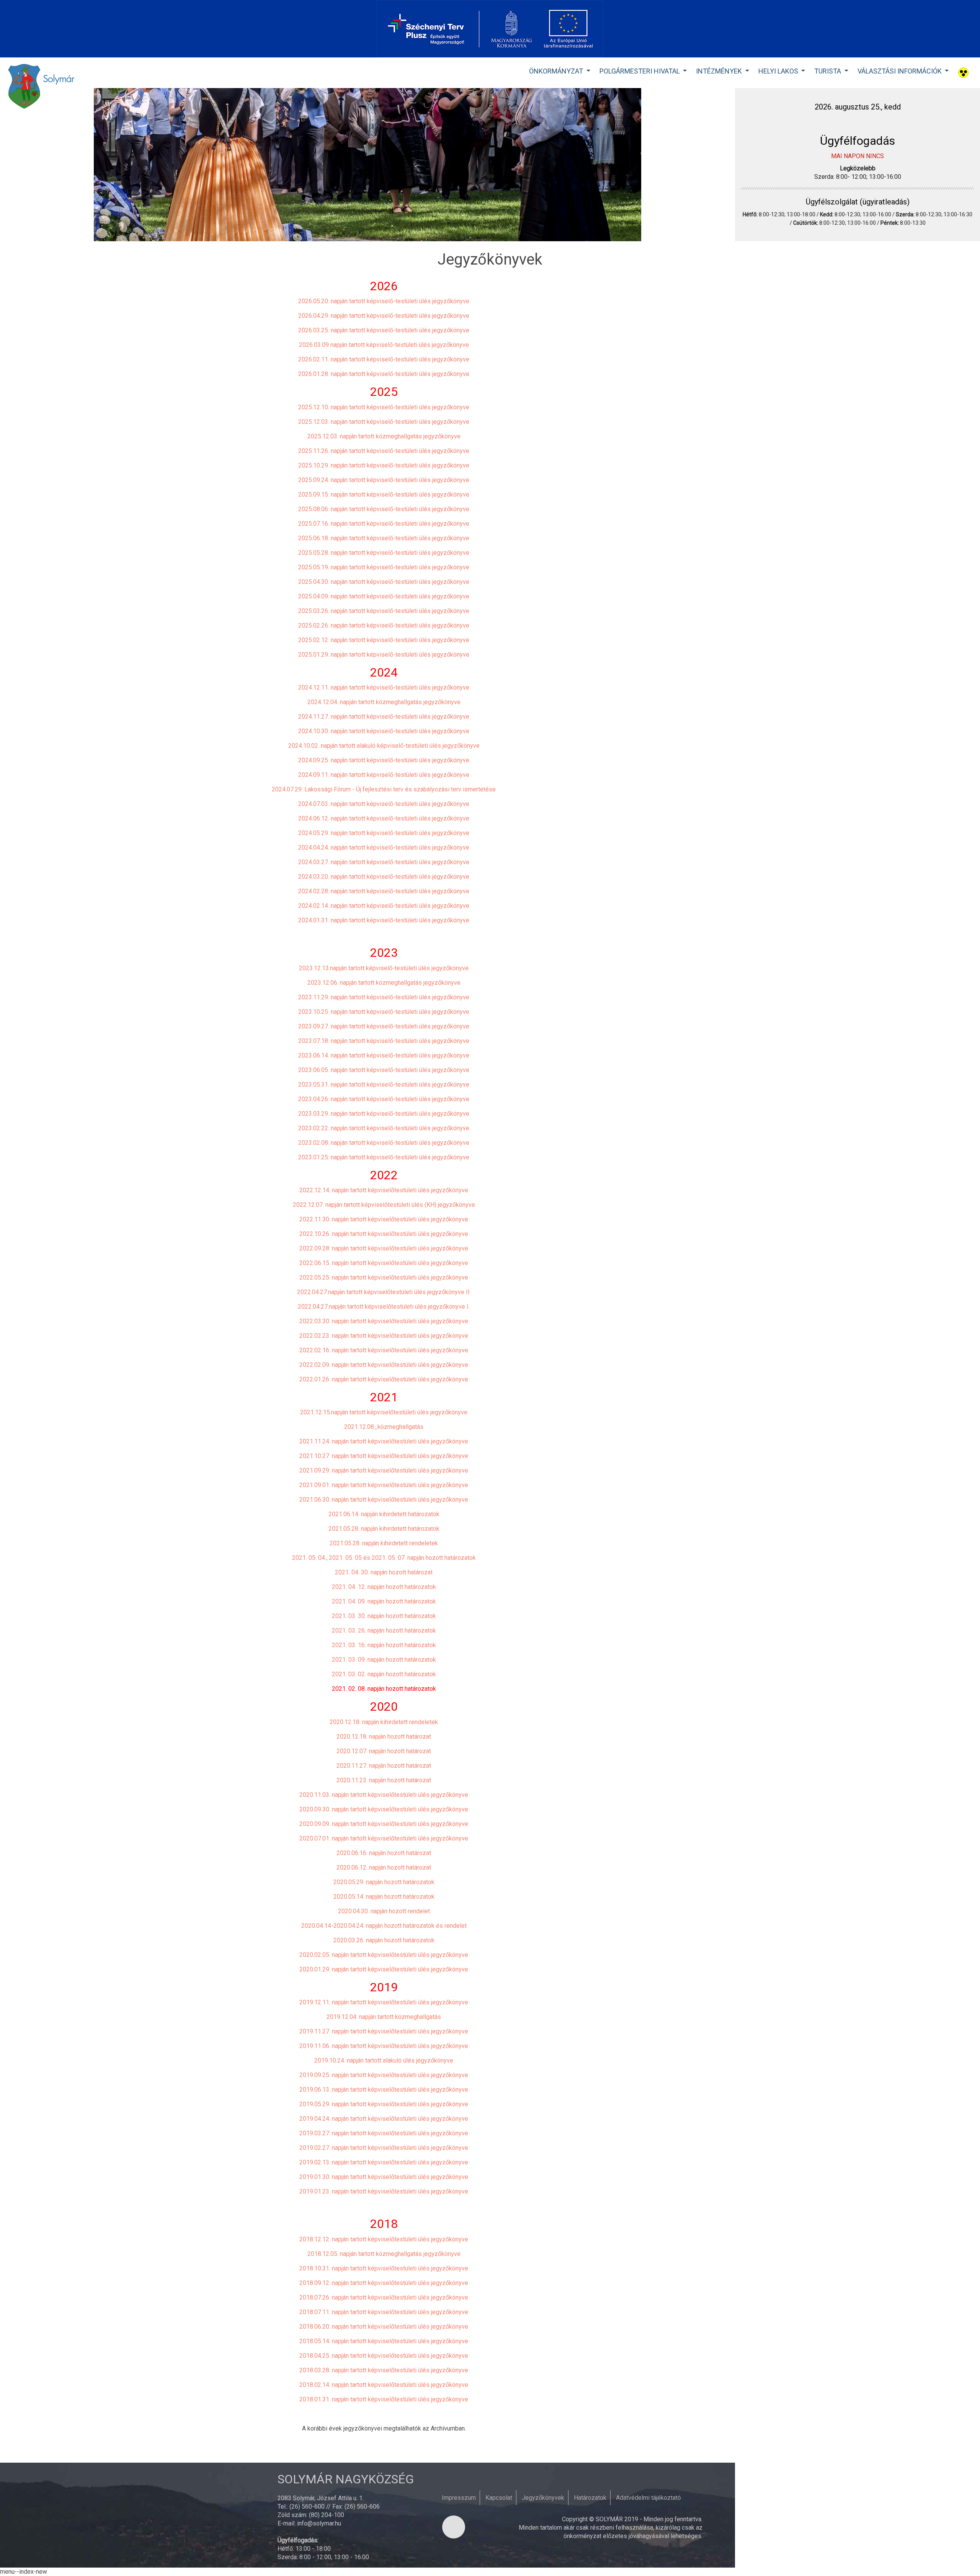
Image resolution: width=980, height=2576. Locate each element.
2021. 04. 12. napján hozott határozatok (384, 1587)
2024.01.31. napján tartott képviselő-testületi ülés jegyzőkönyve (384, 920)
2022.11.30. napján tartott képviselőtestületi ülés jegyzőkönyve (384, 1219)
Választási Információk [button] (900, 71)
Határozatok (590, 2498)
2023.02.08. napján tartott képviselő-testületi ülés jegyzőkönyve (384, 1143)
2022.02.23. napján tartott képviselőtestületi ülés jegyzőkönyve (384, 1336)
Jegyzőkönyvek (543, 2498)
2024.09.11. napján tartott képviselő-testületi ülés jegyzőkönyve (384, 775)
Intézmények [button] (720, 71)
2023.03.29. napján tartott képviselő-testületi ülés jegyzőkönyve (384, 1114)
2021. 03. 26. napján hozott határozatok (384, 1630)
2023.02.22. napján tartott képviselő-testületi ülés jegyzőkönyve (384, 1128)
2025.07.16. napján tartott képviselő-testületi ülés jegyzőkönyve (384, 524)
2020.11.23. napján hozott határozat (384, 1780)
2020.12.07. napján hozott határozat (384, 1751)
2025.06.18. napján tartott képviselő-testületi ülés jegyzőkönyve (384, 538)
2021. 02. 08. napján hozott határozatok (384, 1689)
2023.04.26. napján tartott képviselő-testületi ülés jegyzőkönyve (384, 1099)
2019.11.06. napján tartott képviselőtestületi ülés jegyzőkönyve (384, 2046)
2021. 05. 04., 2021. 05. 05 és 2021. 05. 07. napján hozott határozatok (384, 1558)
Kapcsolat (499, 2498)
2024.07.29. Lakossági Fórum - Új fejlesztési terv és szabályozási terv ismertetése (384, 789)
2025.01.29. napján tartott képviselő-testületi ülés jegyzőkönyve (384, 655)
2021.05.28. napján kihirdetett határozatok (384, 1529)
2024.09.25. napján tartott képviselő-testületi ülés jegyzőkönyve (384, 760)
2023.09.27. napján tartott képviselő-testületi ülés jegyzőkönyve (384, 1026)
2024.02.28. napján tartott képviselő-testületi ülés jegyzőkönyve (384, 891)
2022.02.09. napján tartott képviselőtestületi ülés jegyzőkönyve (384, 1365)
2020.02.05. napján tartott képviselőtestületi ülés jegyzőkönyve (384, 1955)
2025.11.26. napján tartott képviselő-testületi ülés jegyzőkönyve (384, 451)
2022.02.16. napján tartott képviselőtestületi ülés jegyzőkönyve (384, 1350)
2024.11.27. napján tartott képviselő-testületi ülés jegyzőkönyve (384, 717)
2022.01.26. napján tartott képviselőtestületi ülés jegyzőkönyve (384, 1379)
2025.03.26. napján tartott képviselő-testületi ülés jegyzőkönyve (384, 611)
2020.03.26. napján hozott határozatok (384, 1940)
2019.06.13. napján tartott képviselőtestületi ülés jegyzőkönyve (384, 2090)
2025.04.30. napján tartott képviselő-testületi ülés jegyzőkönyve (384, 582)
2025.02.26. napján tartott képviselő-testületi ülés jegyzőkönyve (384, 625)
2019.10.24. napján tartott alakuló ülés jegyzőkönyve (384, 2060)
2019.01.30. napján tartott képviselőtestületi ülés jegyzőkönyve (384, 2177)
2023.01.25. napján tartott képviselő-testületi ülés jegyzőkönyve (384, 1157)
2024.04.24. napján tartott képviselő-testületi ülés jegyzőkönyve (384, 847)
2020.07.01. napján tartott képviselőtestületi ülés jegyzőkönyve (384, 1838)
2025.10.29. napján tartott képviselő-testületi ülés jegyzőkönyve (384, 465)
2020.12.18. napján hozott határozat (384, 1737)
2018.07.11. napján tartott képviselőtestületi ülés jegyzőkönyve (384, 2312)
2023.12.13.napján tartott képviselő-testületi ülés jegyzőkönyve (384, 968)
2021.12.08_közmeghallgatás (384, 1427)
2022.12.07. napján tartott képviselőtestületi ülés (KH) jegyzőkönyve (384, 1205)
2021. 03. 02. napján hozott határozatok (384, 1674)
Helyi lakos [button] (779, 71)
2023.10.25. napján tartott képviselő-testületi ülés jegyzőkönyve (384, 1012)
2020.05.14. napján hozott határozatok (384, 1897)
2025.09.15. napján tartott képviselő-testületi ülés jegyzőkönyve (384, 494)
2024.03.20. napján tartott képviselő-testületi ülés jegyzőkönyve (384, 877)
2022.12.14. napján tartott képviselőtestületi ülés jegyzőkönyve (384, 1190)
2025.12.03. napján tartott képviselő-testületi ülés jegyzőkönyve (384, 422)
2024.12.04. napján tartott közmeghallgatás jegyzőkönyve (384, 702)
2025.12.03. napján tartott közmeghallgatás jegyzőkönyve (384, 436)
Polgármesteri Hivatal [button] (640, 71)
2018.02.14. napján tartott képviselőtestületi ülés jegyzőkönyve (384, 2385)
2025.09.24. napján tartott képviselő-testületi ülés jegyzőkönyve (384, 480)
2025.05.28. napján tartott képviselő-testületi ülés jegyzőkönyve (384, 553)
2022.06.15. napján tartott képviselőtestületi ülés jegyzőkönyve (384, 1263)
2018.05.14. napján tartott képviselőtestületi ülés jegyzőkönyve (384, 2341)
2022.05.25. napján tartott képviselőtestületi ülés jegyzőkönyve (384, 1277)
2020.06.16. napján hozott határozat (384, 1853)
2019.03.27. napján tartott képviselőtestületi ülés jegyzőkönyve (384, 2133)
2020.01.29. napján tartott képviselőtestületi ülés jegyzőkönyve (384, 1969)
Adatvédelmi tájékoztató (648, 2498)
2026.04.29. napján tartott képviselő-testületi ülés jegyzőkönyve (384, 316)
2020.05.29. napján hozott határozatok (384, 1882)
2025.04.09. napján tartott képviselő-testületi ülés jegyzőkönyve (384, 596)
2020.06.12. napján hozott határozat (384, 1867)
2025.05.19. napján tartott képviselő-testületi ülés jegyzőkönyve (384, 567)
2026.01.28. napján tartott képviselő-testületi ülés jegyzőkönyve (384, 374)
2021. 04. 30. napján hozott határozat (384, 1572)
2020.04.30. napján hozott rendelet (384, 1911)
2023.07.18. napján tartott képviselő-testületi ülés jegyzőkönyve (384, 1041)
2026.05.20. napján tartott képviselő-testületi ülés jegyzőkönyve (384, 301)
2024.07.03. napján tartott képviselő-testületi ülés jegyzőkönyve (384, 804)
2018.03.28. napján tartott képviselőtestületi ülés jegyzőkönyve (384, 2370)
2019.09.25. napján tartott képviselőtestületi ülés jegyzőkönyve (384, 2075)
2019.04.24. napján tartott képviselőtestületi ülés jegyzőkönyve (384, 2119)
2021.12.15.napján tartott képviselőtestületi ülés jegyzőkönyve (384, 1412)
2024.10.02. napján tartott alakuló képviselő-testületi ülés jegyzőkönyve (384, 746)
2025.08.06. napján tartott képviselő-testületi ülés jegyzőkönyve (384, 509)
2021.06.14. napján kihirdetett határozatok (384, 1514)
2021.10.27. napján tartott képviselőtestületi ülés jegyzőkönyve (384, 1456)
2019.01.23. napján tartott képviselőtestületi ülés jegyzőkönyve (384, 2191)
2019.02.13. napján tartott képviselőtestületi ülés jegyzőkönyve (384, 2162)
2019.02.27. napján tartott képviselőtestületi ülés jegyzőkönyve (384, 2148)
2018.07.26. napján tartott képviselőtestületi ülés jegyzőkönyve (384, 2297)
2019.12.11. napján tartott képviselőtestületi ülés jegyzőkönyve (384, 2002)
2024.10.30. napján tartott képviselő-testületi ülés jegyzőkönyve (384, 731)
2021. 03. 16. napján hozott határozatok (384, 1645)
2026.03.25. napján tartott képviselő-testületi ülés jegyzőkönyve (384, 330)
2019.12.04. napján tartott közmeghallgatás (384, 2017)
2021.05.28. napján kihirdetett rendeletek (384, 1543)
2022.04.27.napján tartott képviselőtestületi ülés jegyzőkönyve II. (384, 1292)
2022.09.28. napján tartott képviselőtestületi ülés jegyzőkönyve (384, 1248)
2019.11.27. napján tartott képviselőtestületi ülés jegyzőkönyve (384, 2031)
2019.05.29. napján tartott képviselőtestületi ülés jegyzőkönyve (384, 2104)
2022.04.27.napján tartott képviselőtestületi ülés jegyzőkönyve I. (384, 1307)
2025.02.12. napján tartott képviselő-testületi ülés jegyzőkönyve (384, 640)
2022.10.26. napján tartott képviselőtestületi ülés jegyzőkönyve (384, 1234)
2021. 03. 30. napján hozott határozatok (384, 1616)
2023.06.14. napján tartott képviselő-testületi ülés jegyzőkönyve (384, 1055)
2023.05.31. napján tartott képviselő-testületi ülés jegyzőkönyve (384, 1085)
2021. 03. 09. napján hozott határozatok (384, 1660)
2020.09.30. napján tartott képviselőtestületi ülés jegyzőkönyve (384, 1809)
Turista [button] (828, 71)
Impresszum (459, 2498)
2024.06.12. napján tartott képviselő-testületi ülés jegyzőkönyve (384, 818)
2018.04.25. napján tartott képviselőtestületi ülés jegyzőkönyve (384, 2356)
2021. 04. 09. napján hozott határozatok (384, 1601)
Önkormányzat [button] (557, 71)
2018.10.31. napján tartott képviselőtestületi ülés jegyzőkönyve (384, 2268)
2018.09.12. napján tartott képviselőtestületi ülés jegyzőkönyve (384, 2283)
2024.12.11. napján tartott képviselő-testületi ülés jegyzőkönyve (384, 687)
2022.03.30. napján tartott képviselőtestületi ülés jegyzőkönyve (384, 1321)
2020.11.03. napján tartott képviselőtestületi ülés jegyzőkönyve (384, 1795)
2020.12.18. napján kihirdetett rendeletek (384, 1722)
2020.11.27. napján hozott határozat (384, 1766)
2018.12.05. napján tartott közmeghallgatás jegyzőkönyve (384, 2254)
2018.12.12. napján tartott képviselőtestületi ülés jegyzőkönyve (384, 2239)
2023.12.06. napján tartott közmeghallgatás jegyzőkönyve (384, 983)
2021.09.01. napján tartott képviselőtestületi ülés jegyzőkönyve (384, 1485)
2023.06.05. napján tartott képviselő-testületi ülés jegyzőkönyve (384, 1070)
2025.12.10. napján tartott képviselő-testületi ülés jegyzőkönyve (384, 407)
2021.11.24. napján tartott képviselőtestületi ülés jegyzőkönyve (384, 1441)
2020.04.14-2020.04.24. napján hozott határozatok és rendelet (384, 1926)
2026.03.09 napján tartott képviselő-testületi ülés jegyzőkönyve (384, 345)
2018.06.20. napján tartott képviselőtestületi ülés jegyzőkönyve (384, 2327)
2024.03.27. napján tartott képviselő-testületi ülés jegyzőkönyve (384, 862)
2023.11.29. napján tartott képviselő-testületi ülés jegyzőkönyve (384, 997)
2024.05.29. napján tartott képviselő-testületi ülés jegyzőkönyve (384, 833)
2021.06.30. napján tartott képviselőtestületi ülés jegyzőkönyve (384, 1500)
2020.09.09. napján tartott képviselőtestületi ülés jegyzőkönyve (384, 1824)
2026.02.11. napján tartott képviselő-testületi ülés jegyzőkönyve (384, 359)
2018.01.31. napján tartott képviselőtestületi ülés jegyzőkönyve (384, 2399)
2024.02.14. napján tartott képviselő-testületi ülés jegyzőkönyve (384, 906)
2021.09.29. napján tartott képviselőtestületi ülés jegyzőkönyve (384, 1470)
